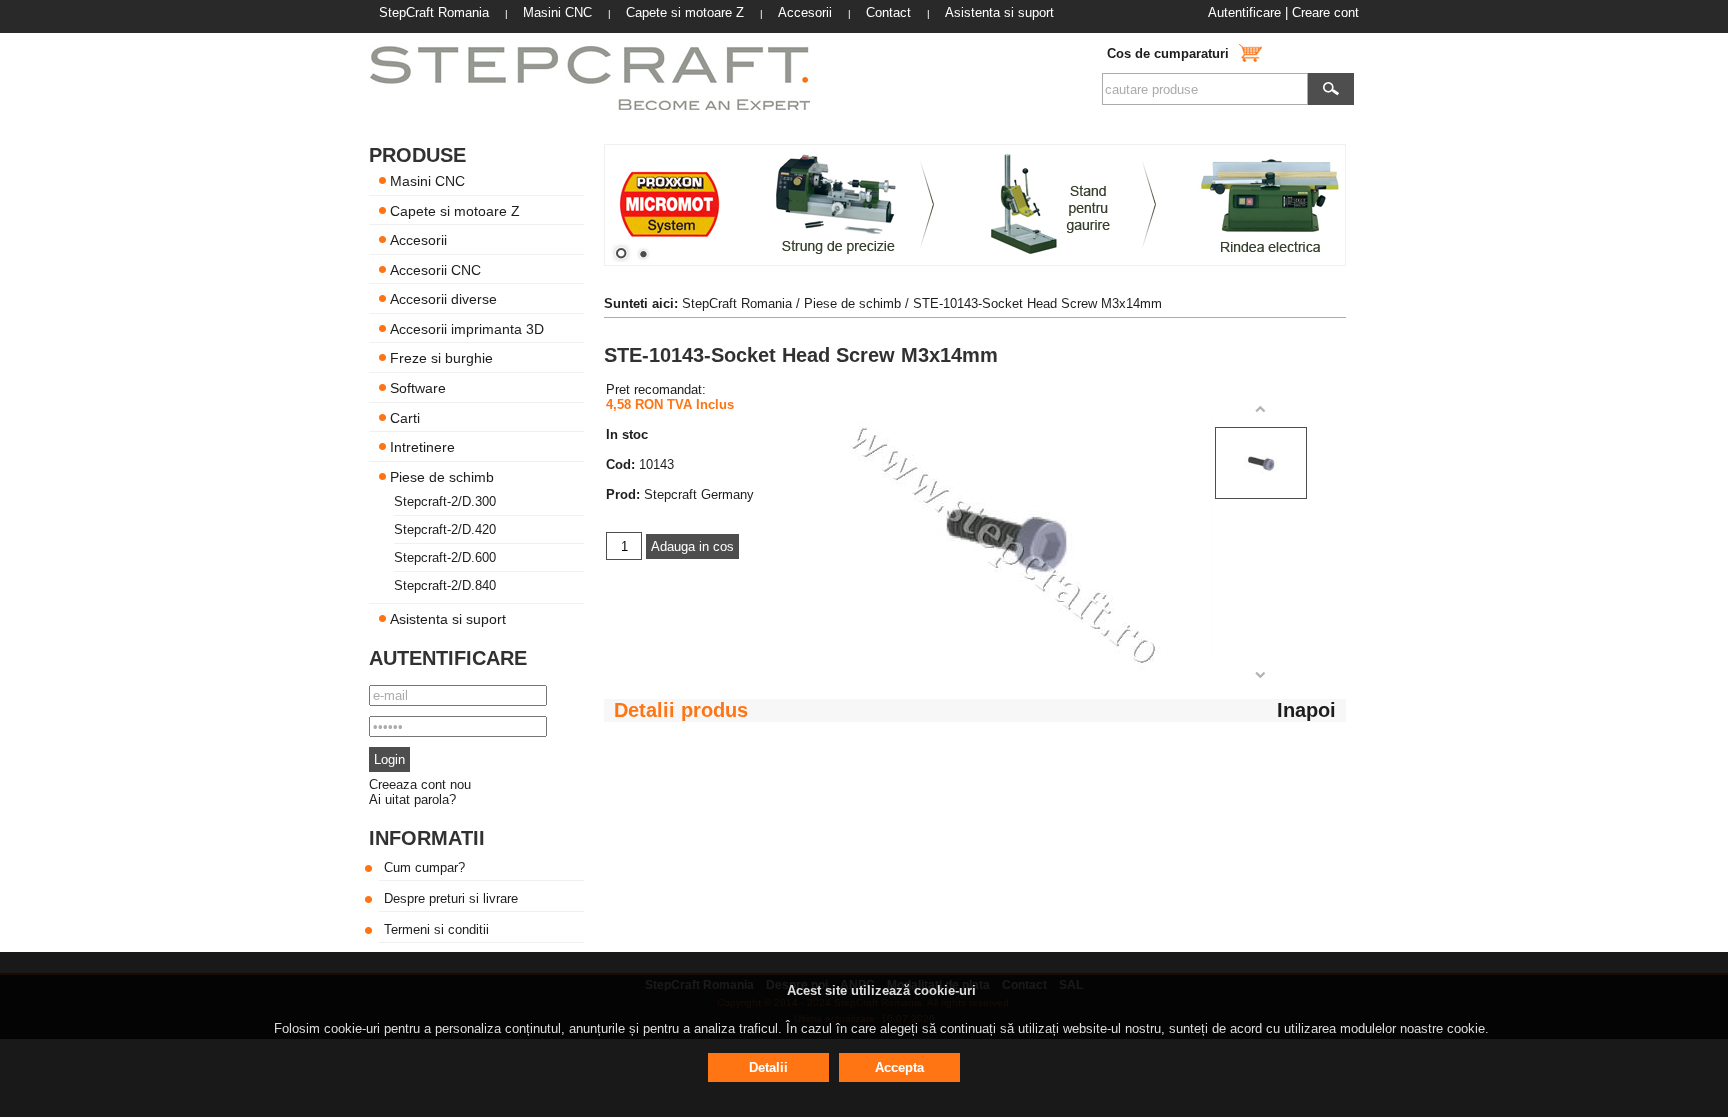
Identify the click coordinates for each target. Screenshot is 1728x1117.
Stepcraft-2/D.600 (445, 557)
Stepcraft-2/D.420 (445, 529)
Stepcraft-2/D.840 (445, 585)
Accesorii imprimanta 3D (467, 328)
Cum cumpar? (424, 867)
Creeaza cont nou (420, 784)
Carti (405, 417)
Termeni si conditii (436, 929)
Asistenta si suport (448, 619)
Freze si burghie (441, 358)
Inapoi (1306, 710)
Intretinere (422, 447)
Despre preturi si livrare (451, 898)
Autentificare (1244, 12)
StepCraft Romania (737, 303)
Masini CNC (427, 181)
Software (418, 388)
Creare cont (1325, 12)
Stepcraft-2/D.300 (445, 501)
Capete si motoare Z (455, 210)
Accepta (899, 1067)
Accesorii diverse (443, 299)
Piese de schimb (442, 476)
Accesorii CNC (435, 269)
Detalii (768, 1067)
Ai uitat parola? (412, 799)
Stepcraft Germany (699, 494)
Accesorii (418, 240)
